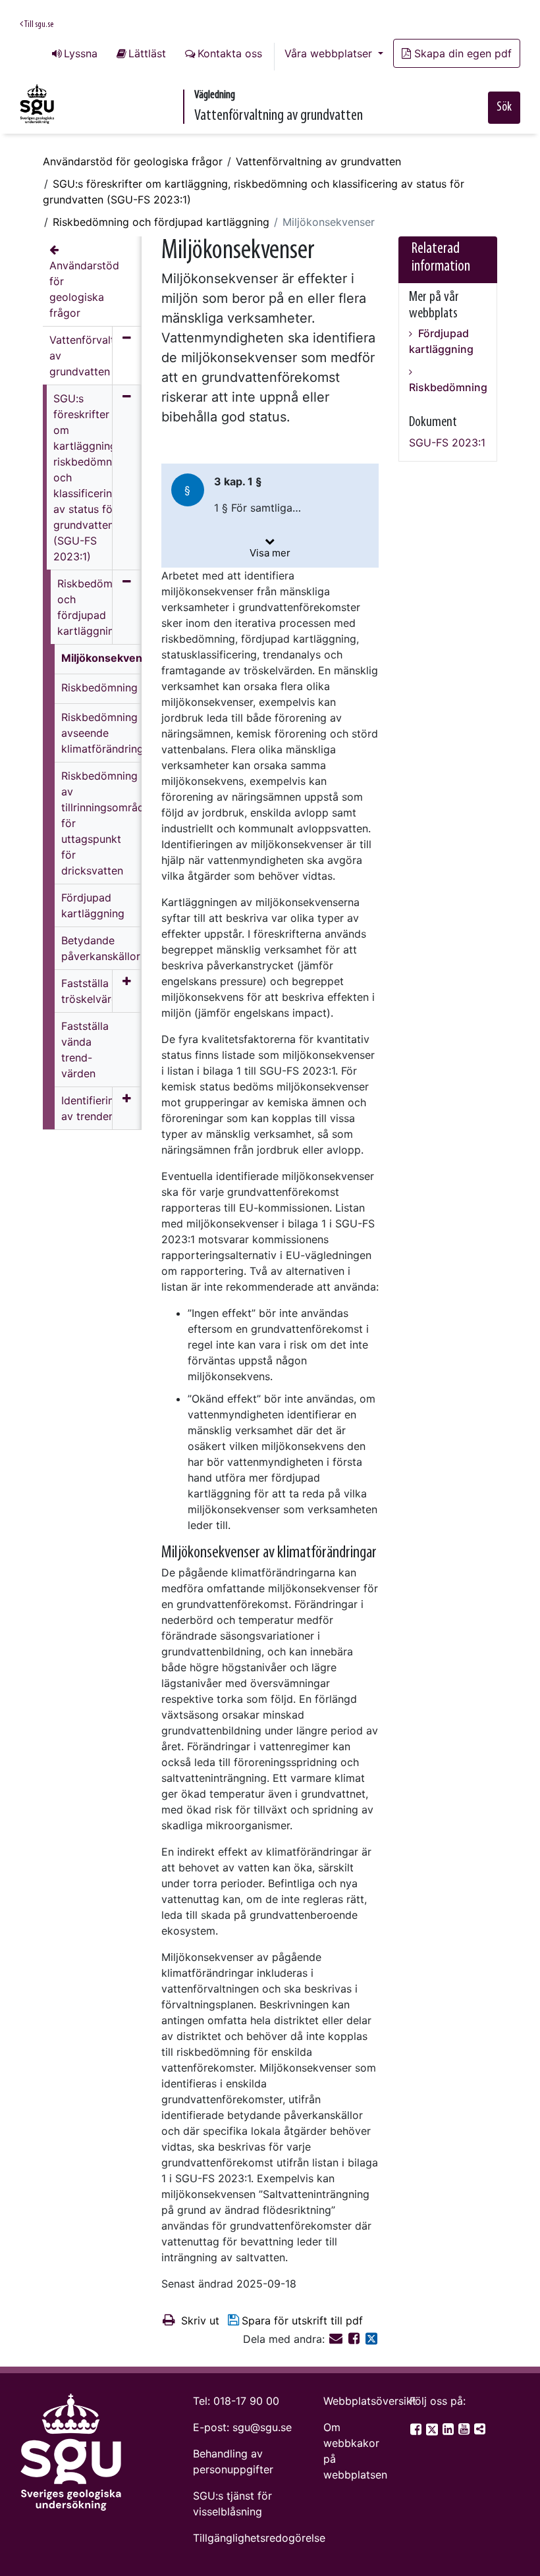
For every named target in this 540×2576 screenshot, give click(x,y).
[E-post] (337, 2339)
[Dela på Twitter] (371, 2339)
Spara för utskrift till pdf (302, 2321)
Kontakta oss (230, 53)
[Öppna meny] (127, 991)
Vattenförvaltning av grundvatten (318, 161)
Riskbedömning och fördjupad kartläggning (161, 222)
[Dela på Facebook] (356, 2339)
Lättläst (147, 53)
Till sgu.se (38, 25)
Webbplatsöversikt (370, 2401)
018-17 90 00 (246, 2401)
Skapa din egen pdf (463, 53)
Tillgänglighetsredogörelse (259, 2538)
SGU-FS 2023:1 (447, 443)
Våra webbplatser (330, 53)
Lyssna (81, 53)
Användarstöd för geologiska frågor (133, 161)
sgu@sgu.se (262, 2427)
